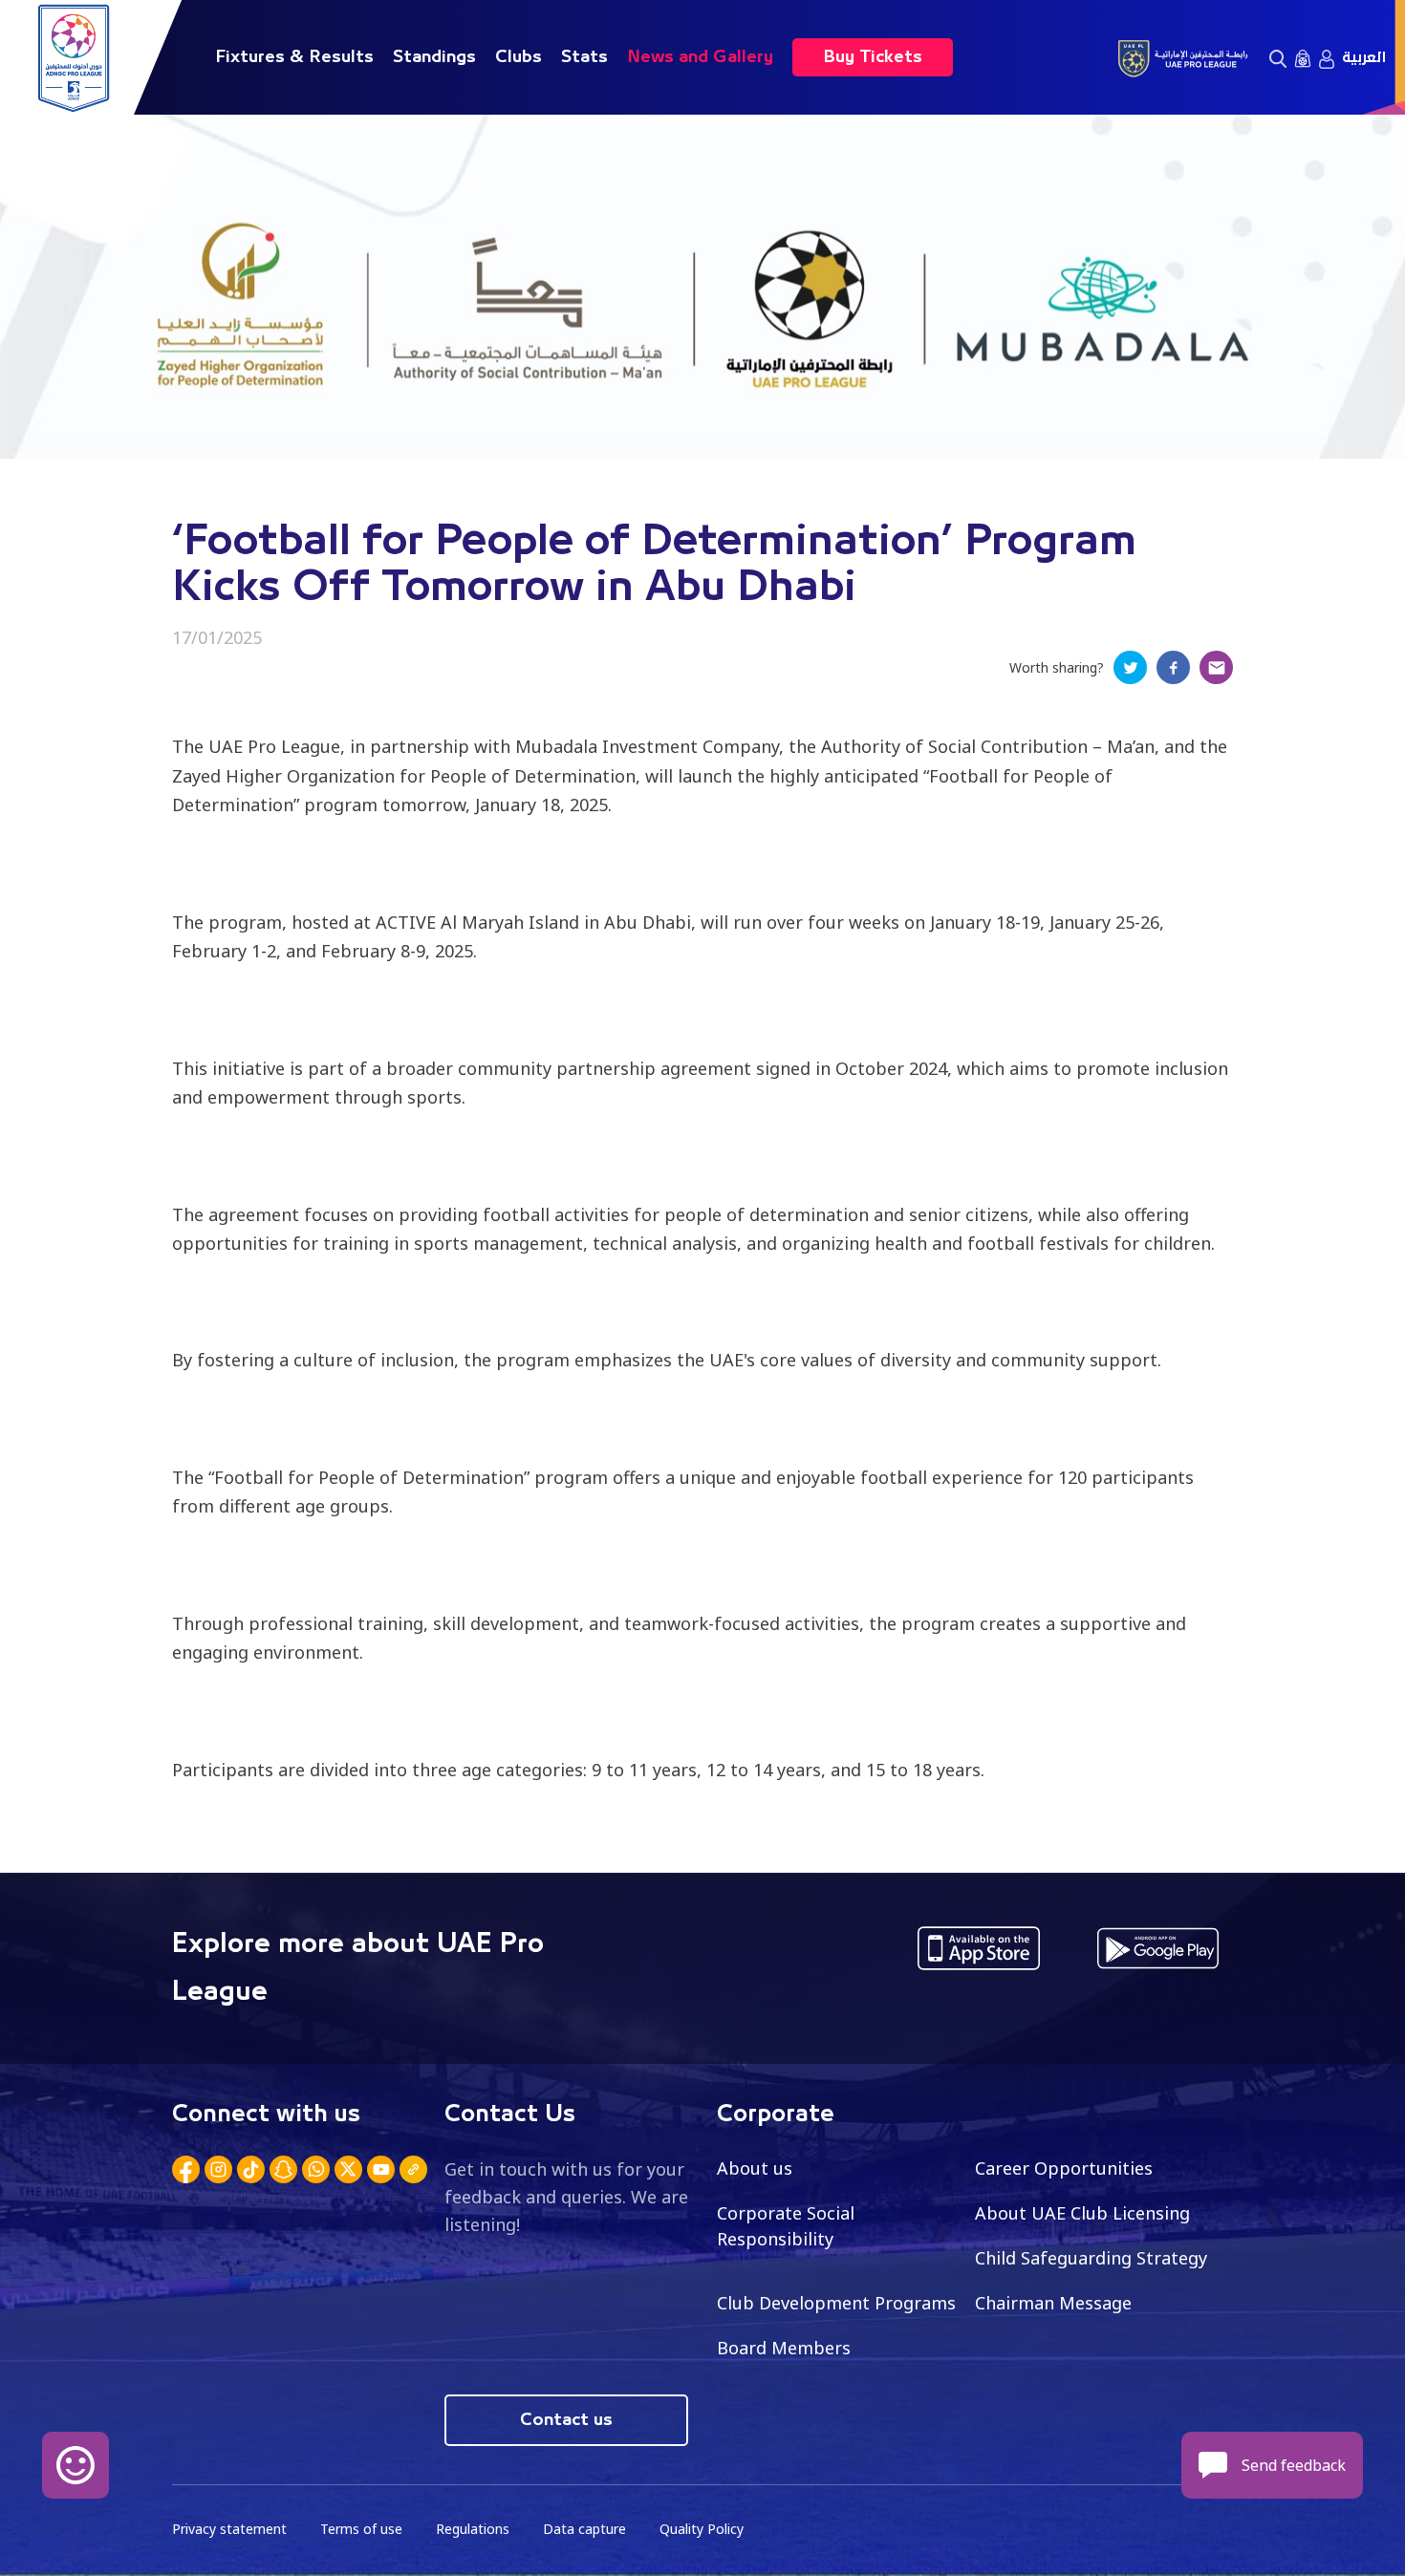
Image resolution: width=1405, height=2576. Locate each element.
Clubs (519, 57)
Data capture (584, 2529)
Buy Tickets (873, 57)
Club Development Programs (836, 2303)
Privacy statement (229, 2529)
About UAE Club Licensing (1082, 2213)
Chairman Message (1053, 2303)
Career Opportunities (1064, 2168)
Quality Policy (702, 2529)
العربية (1364, 57)
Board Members (784, 2348)
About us (755, 2168)
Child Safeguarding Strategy (1091, 2258)
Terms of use (361, 2529)
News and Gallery (700, 57)
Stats (584, 57)
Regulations (473, 2529)
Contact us (566, 2420)
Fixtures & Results (294, 57)
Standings (434, 57)
